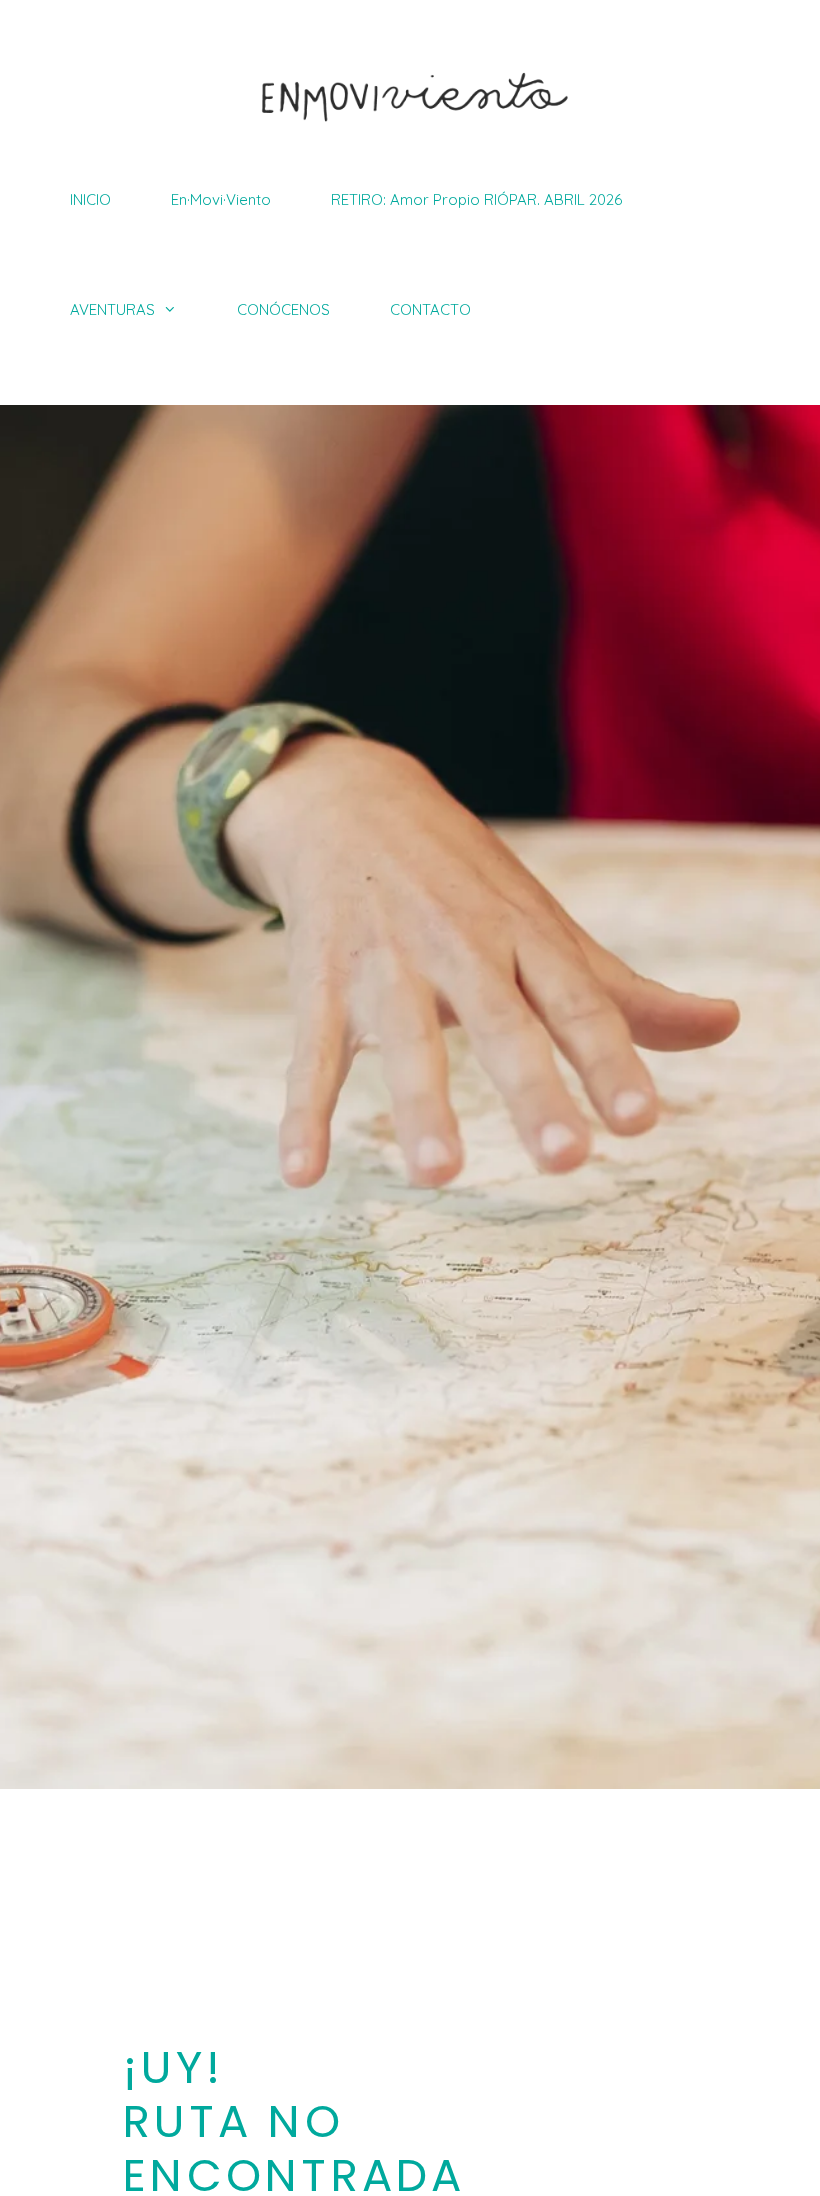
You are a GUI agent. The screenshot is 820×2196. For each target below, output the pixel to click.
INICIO (90, 199)
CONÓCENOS (283, 309)
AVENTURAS (112, 309)
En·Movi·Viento (221, 199)
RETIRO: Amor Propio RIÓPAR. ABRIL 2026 (476, 199)
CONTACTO (430, 309)
